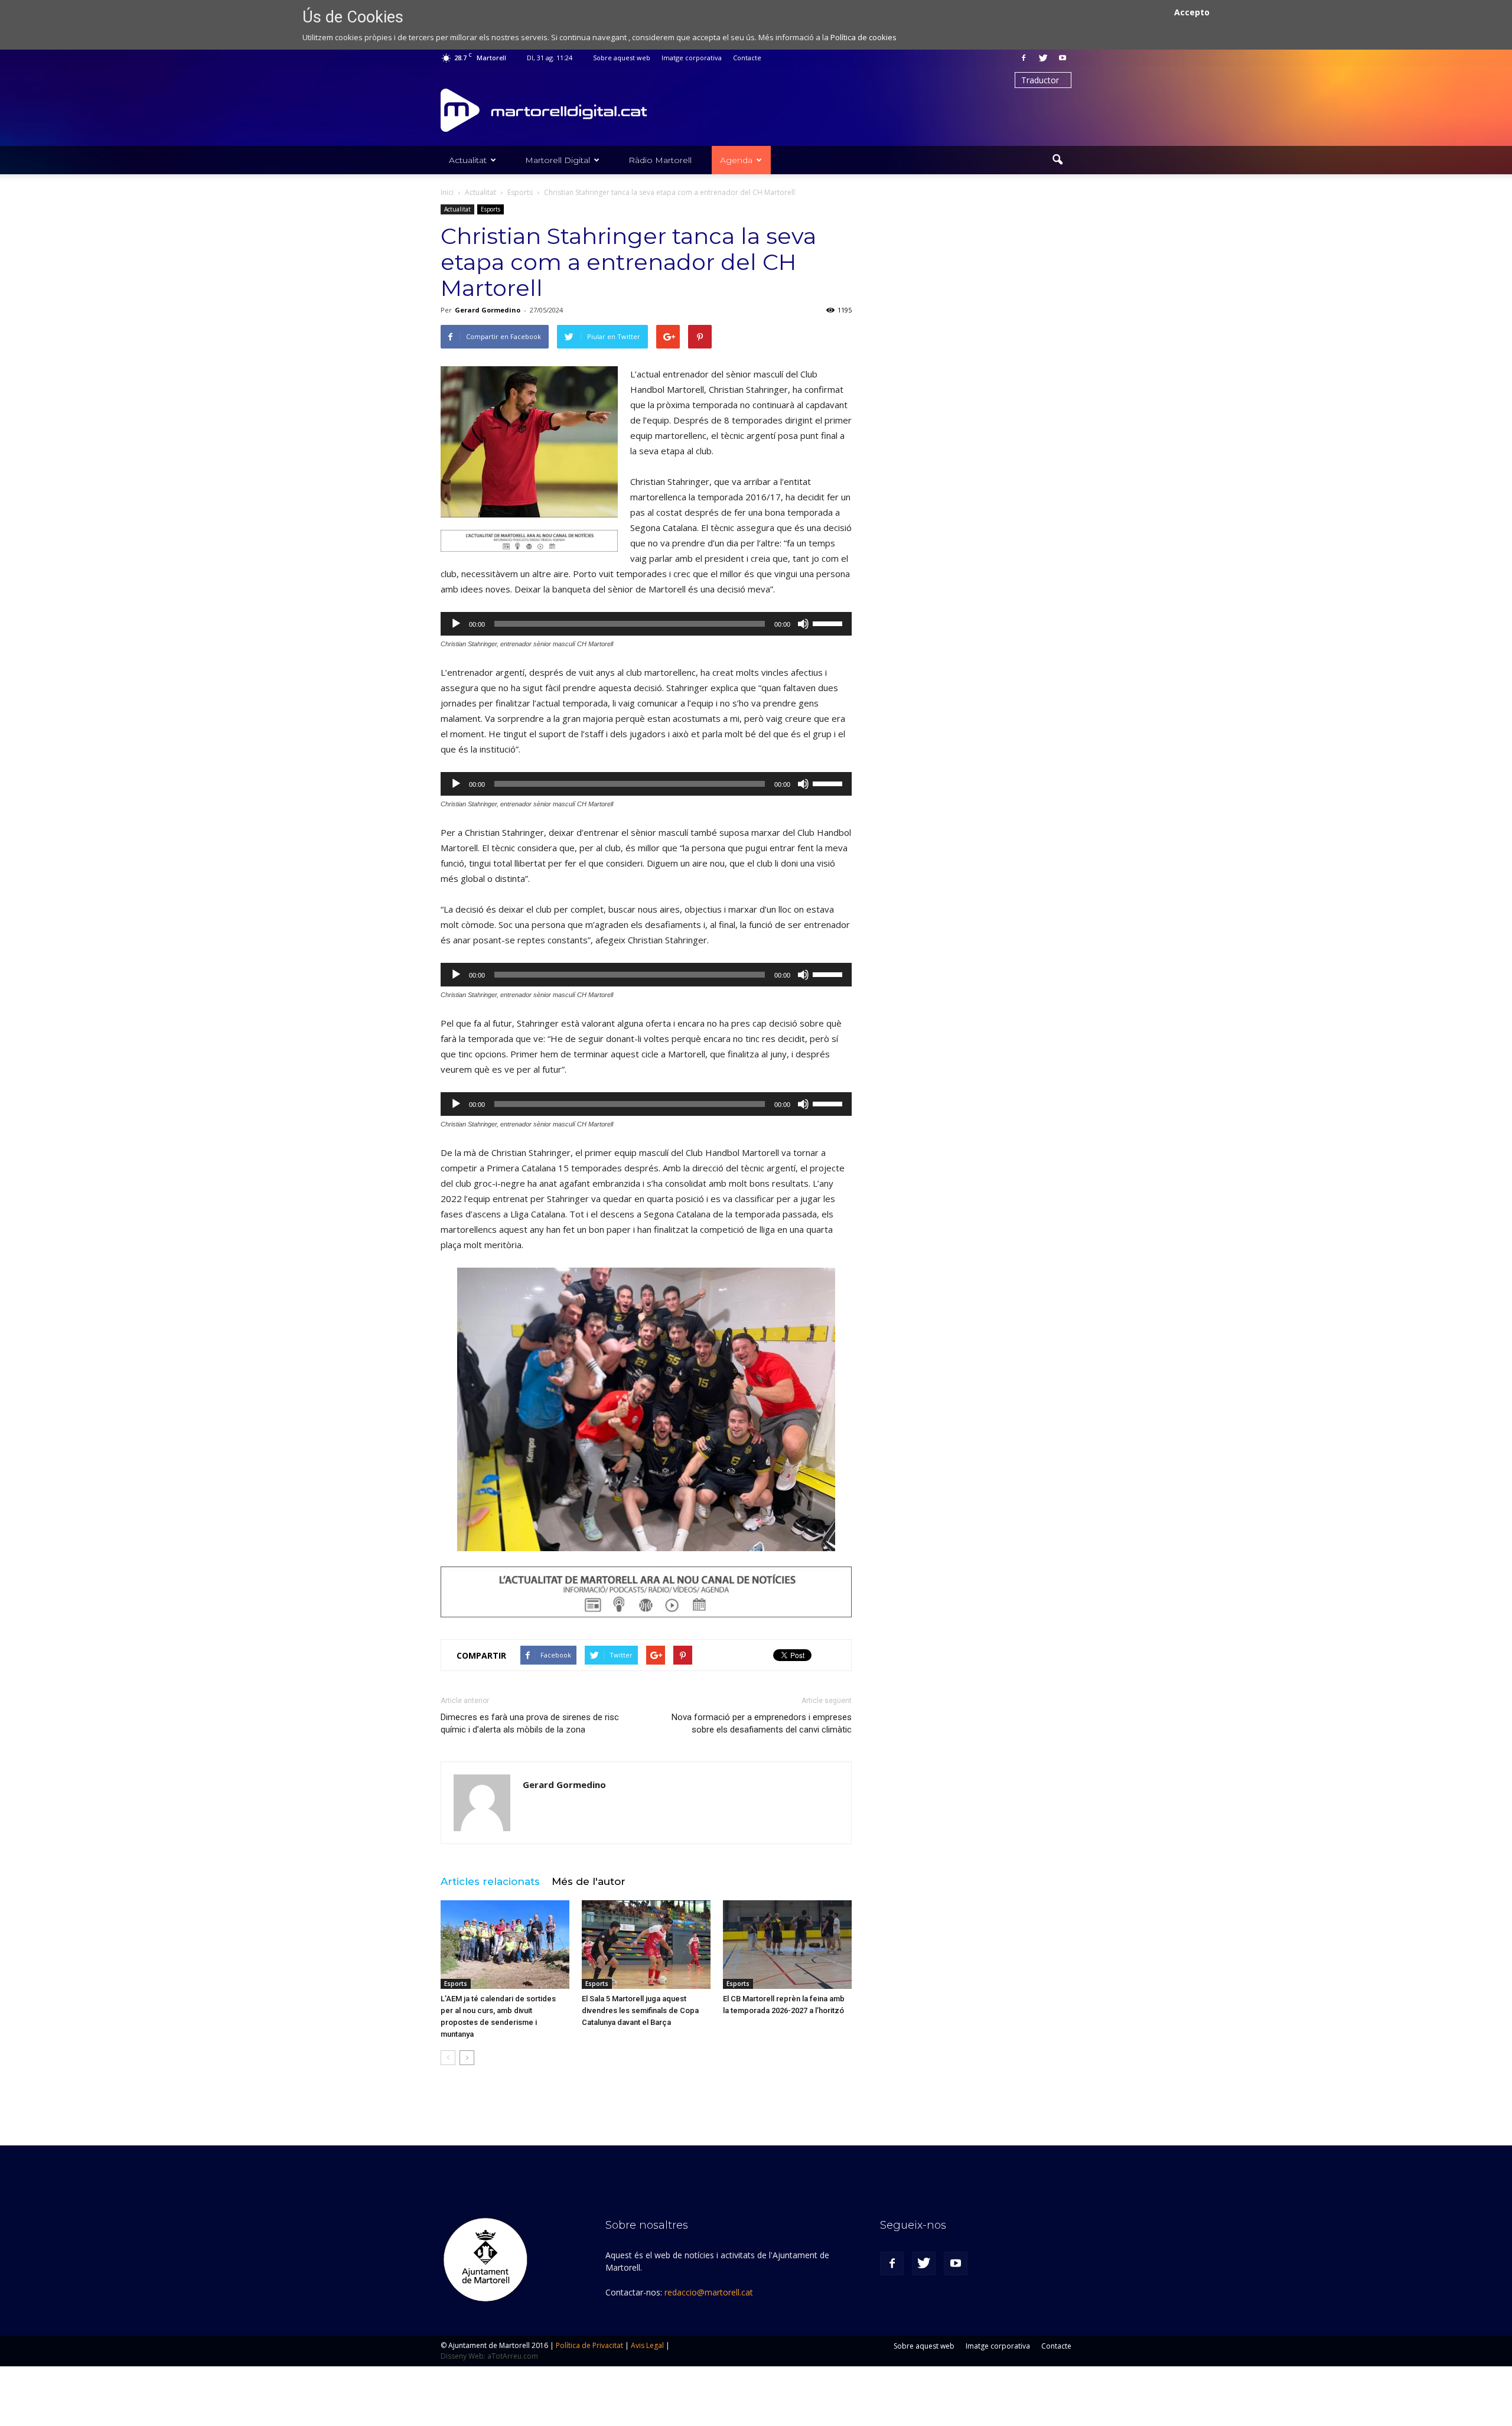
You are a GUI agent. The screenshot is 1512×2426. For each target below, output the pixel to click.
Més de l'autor (589, 1881)
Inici (447, 192)
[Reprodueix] (456, 624)
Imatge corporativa (692, 58)
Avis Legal (647, 2345)
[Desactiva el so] (803, 624)
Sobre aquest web (622, 58)
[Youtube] (1063, 58)
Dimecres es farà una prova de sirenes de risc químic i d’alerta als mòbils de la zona (530, 1723)
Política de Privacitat (589, 2345)
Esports (491, 209)
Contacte (747, 58)
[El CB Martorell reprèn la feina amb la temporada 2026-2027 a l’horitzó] (787, 1945)
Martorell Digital (558, 160)
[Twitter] (1043, 58)
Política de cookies (863, 37)
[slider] (829, 623)
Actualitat (468, 160)
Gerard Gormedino (488, 310)
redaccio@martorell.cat (709, 2292)
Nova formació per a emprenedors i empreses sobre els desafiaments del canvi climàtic (762, 1723)
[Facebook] (1024, 58)
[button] (1057, 160)
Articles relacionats (490, 1881)
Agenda (736, 160)
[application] (646, 624)
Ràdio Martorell (660, 160)
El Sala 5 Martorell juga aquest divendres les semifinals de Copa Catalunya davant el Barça (640, 2010)
